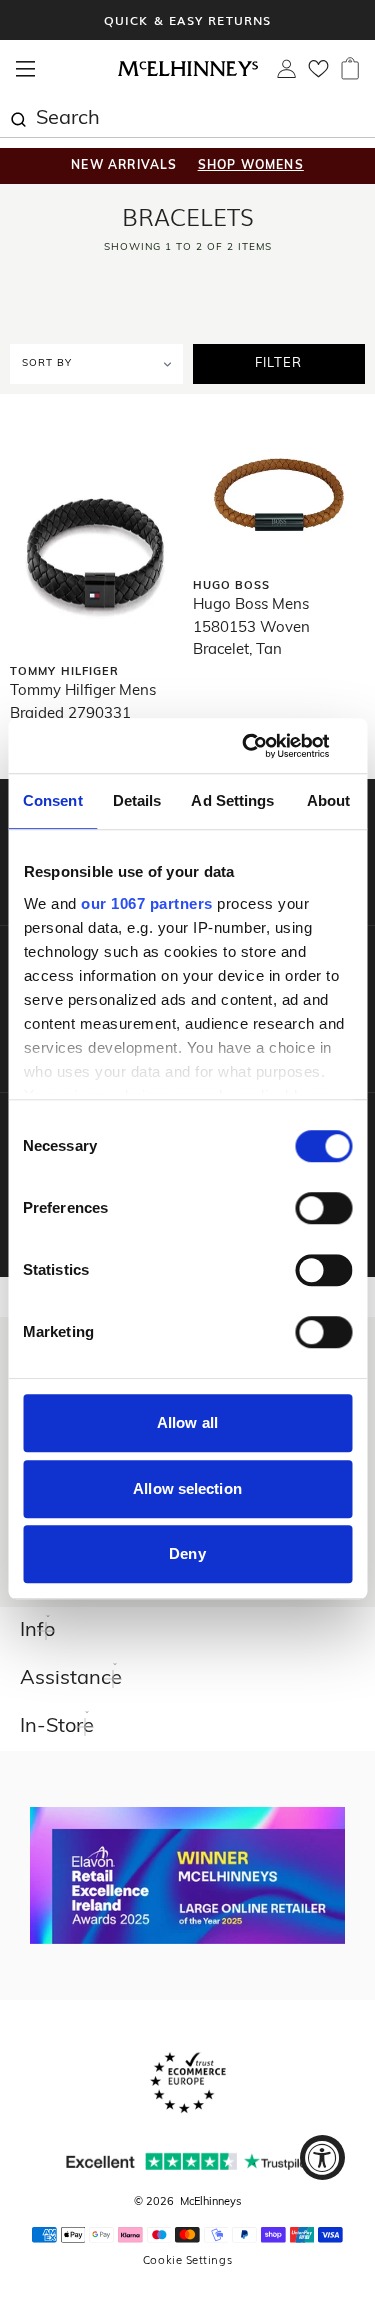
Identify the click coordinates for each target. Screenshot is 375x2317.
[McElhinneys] (188, 73)
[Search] (18, 117)
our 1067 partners (147, 903)
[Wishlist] (318, 75)
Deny (187, 1553)
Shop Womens (251, 166)
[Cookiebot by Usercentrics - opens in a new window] (267, 746)
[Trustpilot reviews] (188, 2161)
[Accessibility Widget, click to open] (322, 2157)
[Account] (286, 74)
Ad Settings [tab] (232, 800)
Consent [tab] (53, 800)
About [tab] (329, 800)
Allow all (187, 1422)
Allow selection (187, 1488)
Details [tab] (137, 800)
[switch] (323, 1208)
